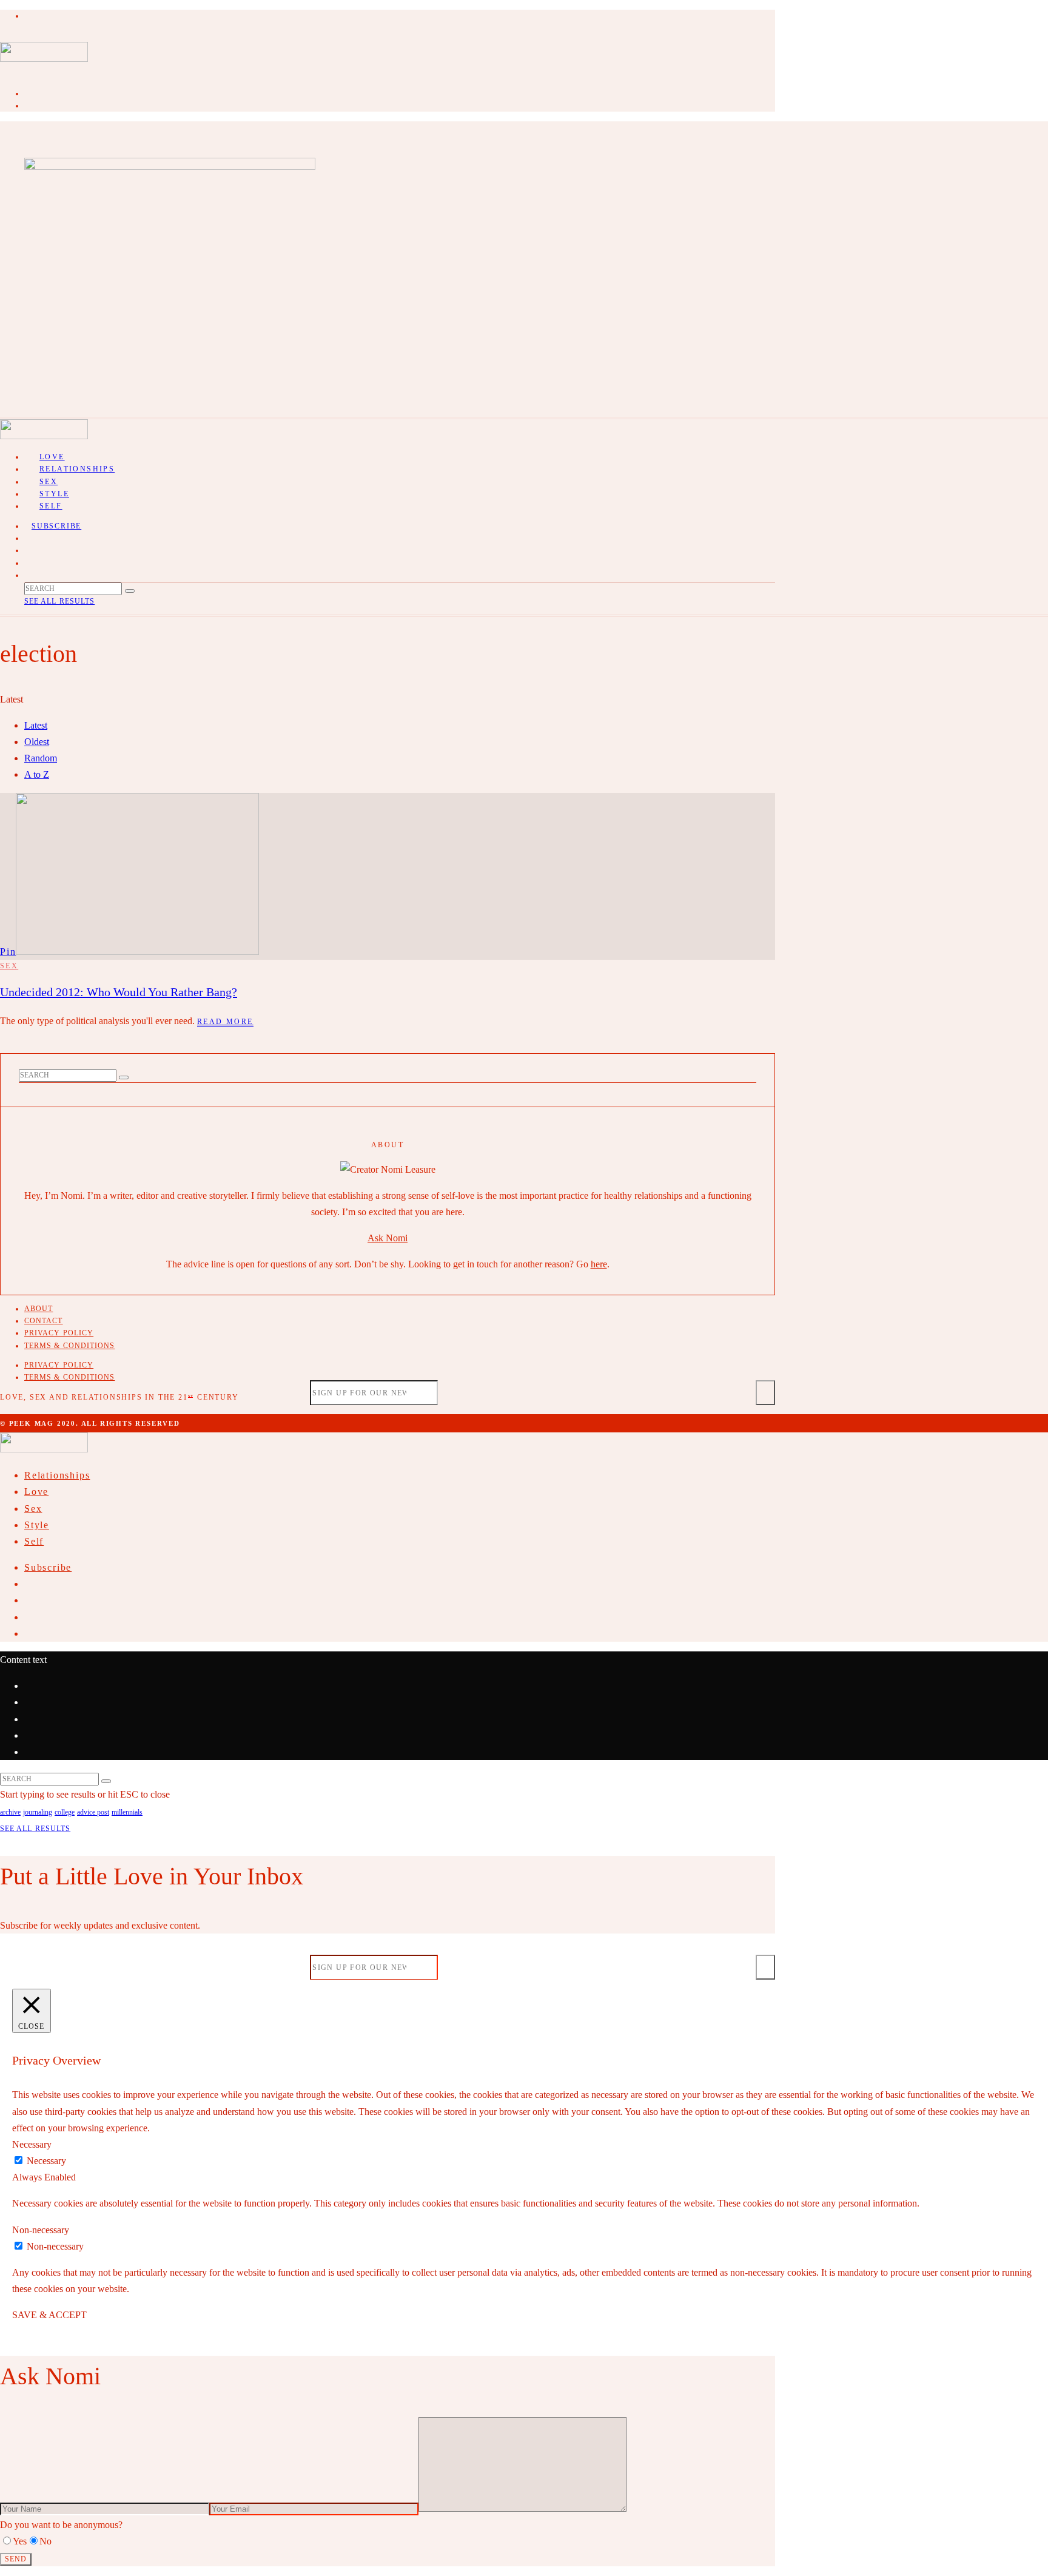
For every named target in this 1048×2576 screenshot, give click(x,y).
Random (41, 758)
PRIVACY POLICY (59, 1333)
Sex (9, 966)
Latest (36, 725)
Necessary (46, 2161)
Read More (225, 1022)
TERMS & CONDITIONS (69, 1346)
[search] (130, 591)
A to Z (37, 774)
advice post (93, 1812)
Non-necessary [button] (41, 2230)
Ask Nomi (388, 1238)
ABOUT (39, 1309)
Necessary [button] (32, 2144)
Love (36, 1492)
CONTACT (44, 1321)
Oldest (37, 742)
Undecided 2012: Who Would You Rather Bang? (119, 992)
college (65, 1812)
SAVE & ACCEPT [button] (49, 2315)
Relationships (77, 469)
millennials (127, 1812)
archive (10, 1812)
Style (37, 1525)
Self (51, 506)
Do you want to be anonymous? (61, 2525)
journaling (38, 1812)
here (599, 1264)
